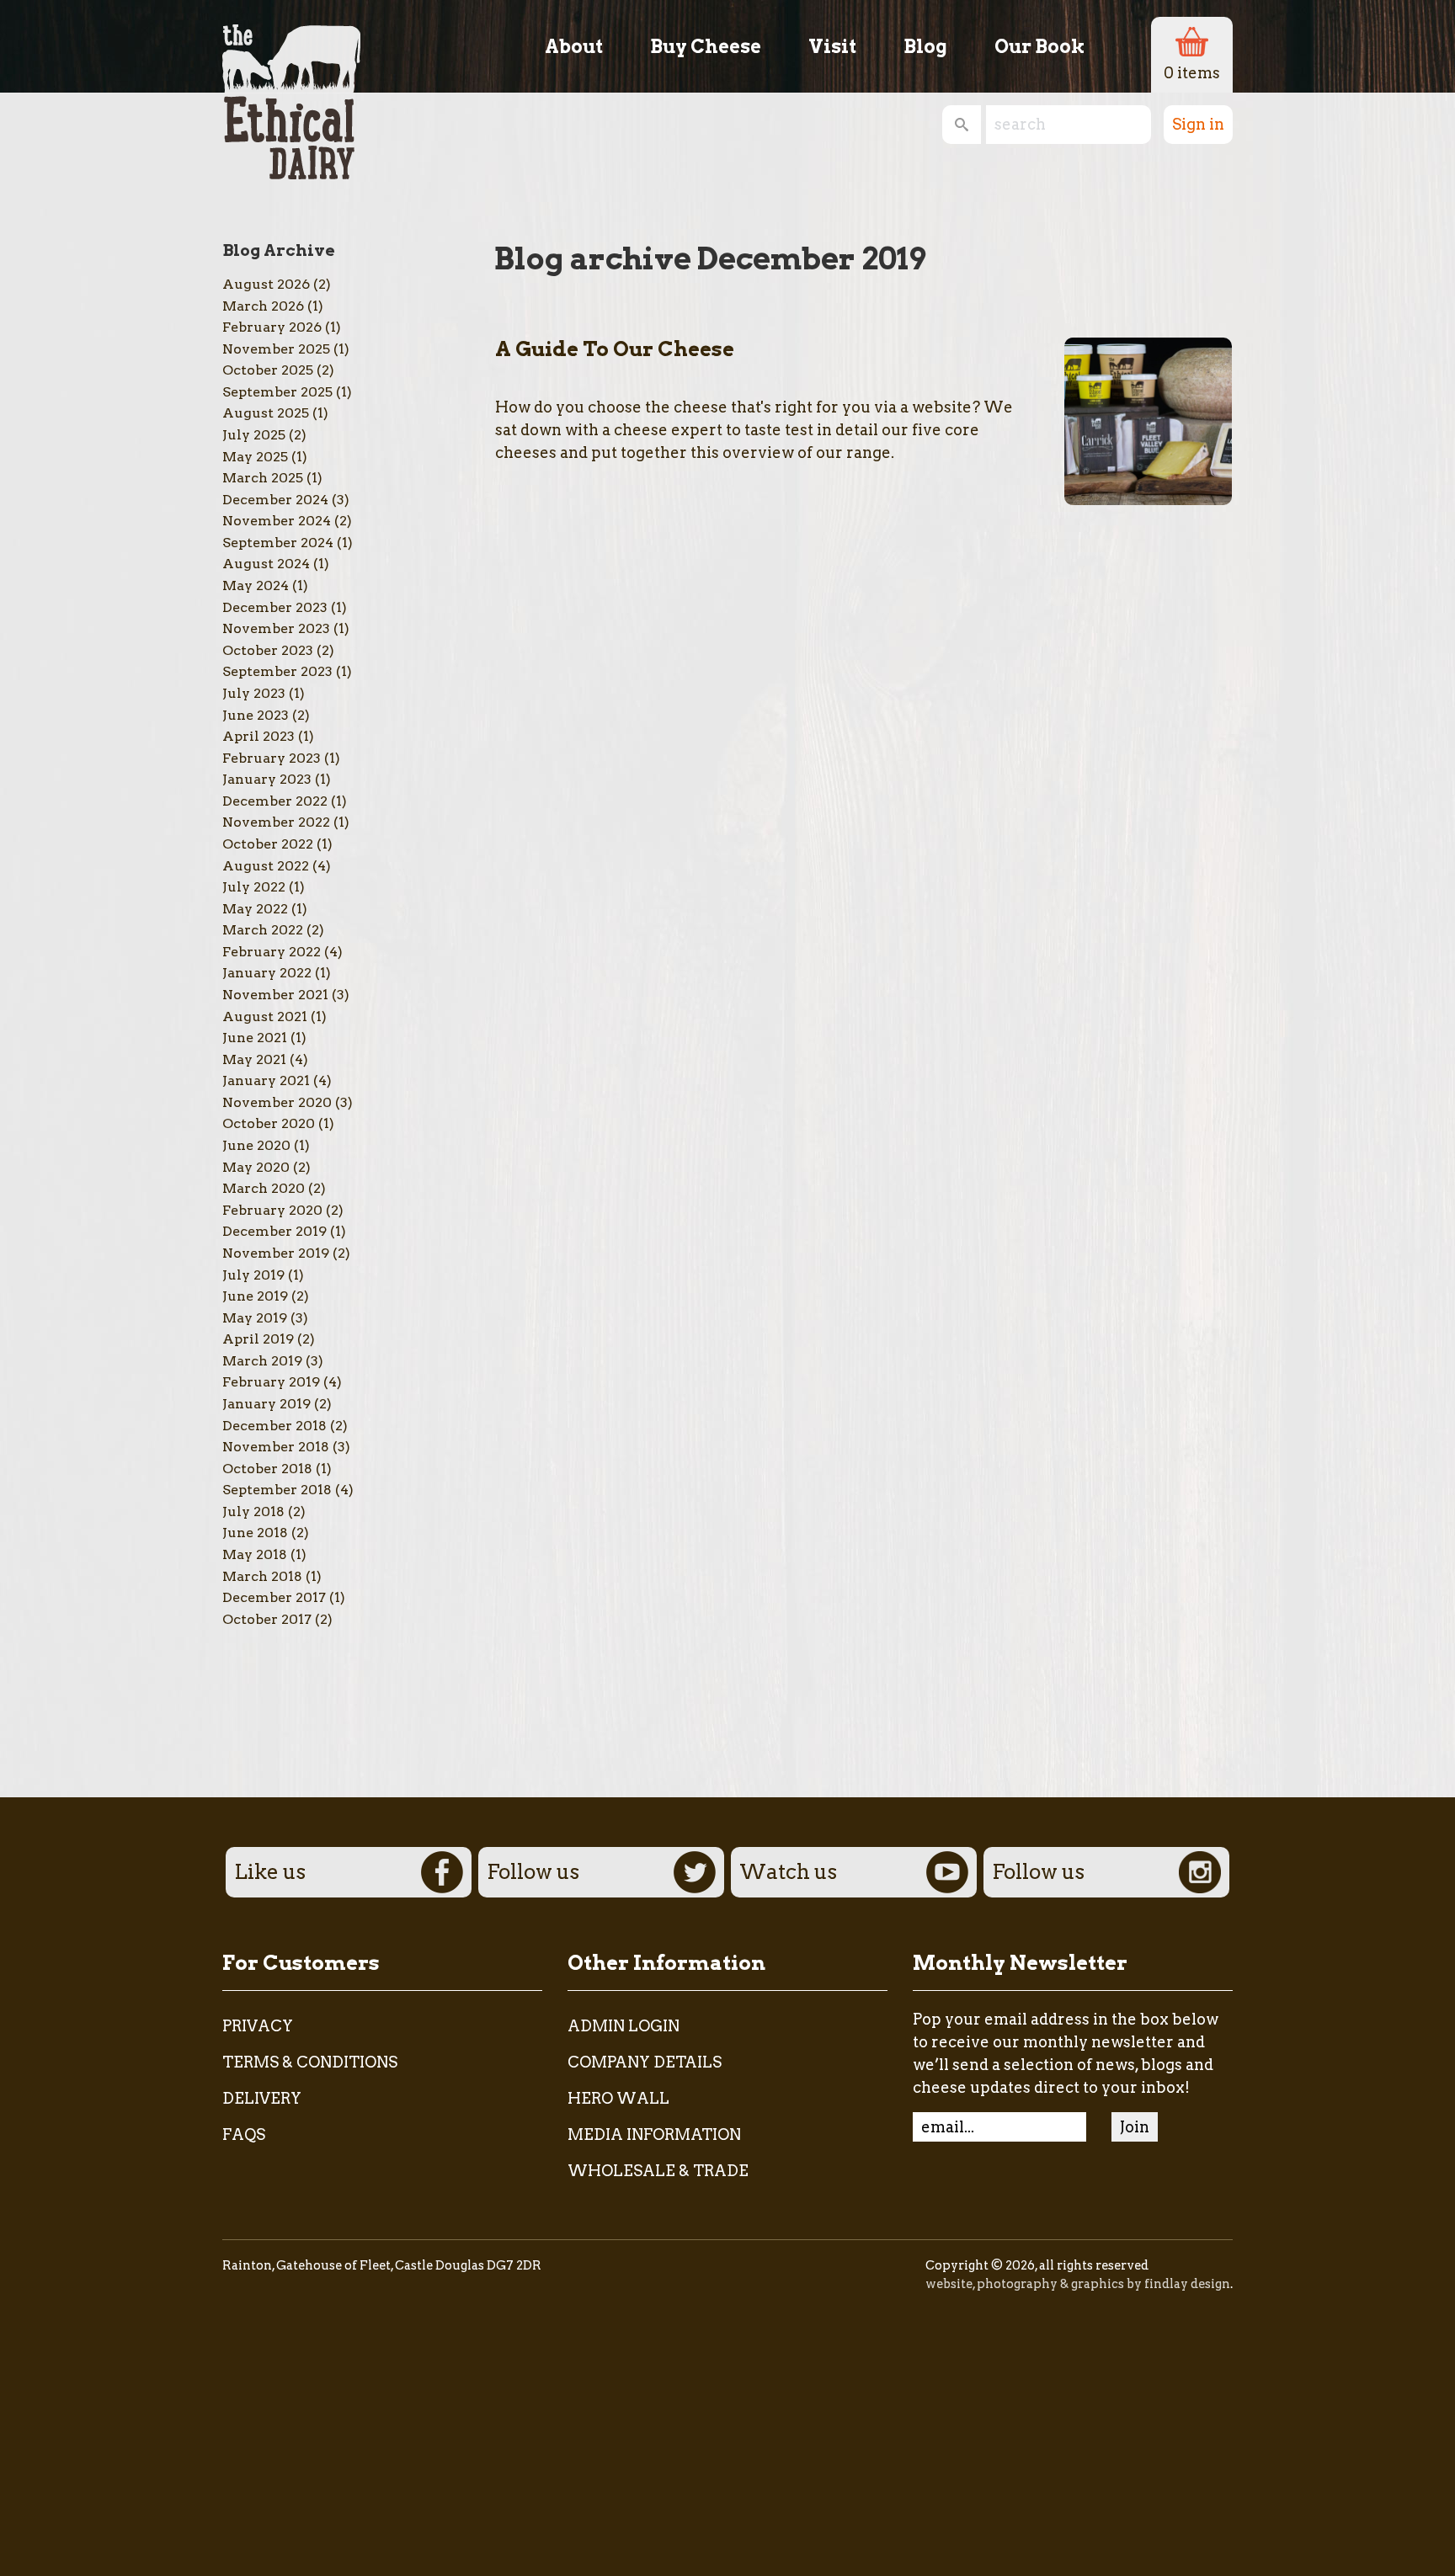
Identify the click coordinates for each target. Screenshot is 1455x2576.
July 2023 (254, 693)
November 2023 (276, 628)
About (574, 46)
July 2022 (254, 887)
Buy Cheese (706, 46)
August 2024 (266, 564)
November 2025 (276, 349)
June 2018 (255, 1533)
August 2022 (266, 866)
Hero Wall (618, 2098)
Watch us (788, 1872)
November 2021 (275, 995)
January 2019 (266, 1404)
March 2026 (263, 306)
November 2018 (276, 1447)
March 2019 (262, 1361)
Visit (832, 46)
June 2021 (255, 1038)
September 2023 (277, 671)
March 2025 (263, 478)
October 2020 (269, 1123)
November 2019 (276, 1253)
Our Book (1040, 46)
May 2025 (255, 457)
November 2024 (277, 521)
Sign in (1198, 124)
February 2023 (272, 758)
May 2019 (255, 1318)
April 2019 (258, 1339)
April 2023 (258, 736)
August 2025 (266, 413)
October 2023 (268, 650)
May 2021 (254, 1059)
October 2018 (267, 1469)
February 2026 (272, 327)
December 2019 (274, 1231)
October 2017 (267, 1619)
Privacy (258, 2026)
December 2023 (275, 607)
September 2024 (278, 543)
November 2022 (276, 822)
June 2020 (256, 1145)
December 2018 (274, 1426)
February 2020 (272, 1210)
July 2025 (254, 435)
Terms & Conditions (310, 2062)
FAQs (244, 2134)
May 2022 (255, 909)
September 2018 (277, 1490)
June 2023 (256, 715)
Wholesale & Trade (658, 2171)
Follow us (533, 1872)
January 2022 (267, 973)
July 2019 (253, 1275)
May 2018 (255, 1554)
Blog (925, 46)
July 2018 (253, 1512)
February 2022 (272, 952)
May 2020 (256, 1167)
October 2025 (268, 370)
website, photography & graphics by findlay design (1078, 2284)
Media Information (654, 2134)
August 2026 (266, 284)
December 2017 (274, 1597)
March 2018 (262, 1576)
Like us (270, 1872)
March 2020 (264, 1188)
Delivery (262, 2098)
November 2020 (277, 1102)
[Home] (291, 90)
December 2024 (275, 500)
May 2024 (256, 585)
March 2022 (263, 930)
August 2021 (265, 1017)
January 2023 (267, 779)
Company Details (645, 2062)
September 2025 (277, 392)
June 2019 (255, 1296)
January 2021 (266, 1080)
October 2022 (268, 844)
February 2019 (271, 1382)
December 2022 (275, 801)
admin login (624, 2026)
